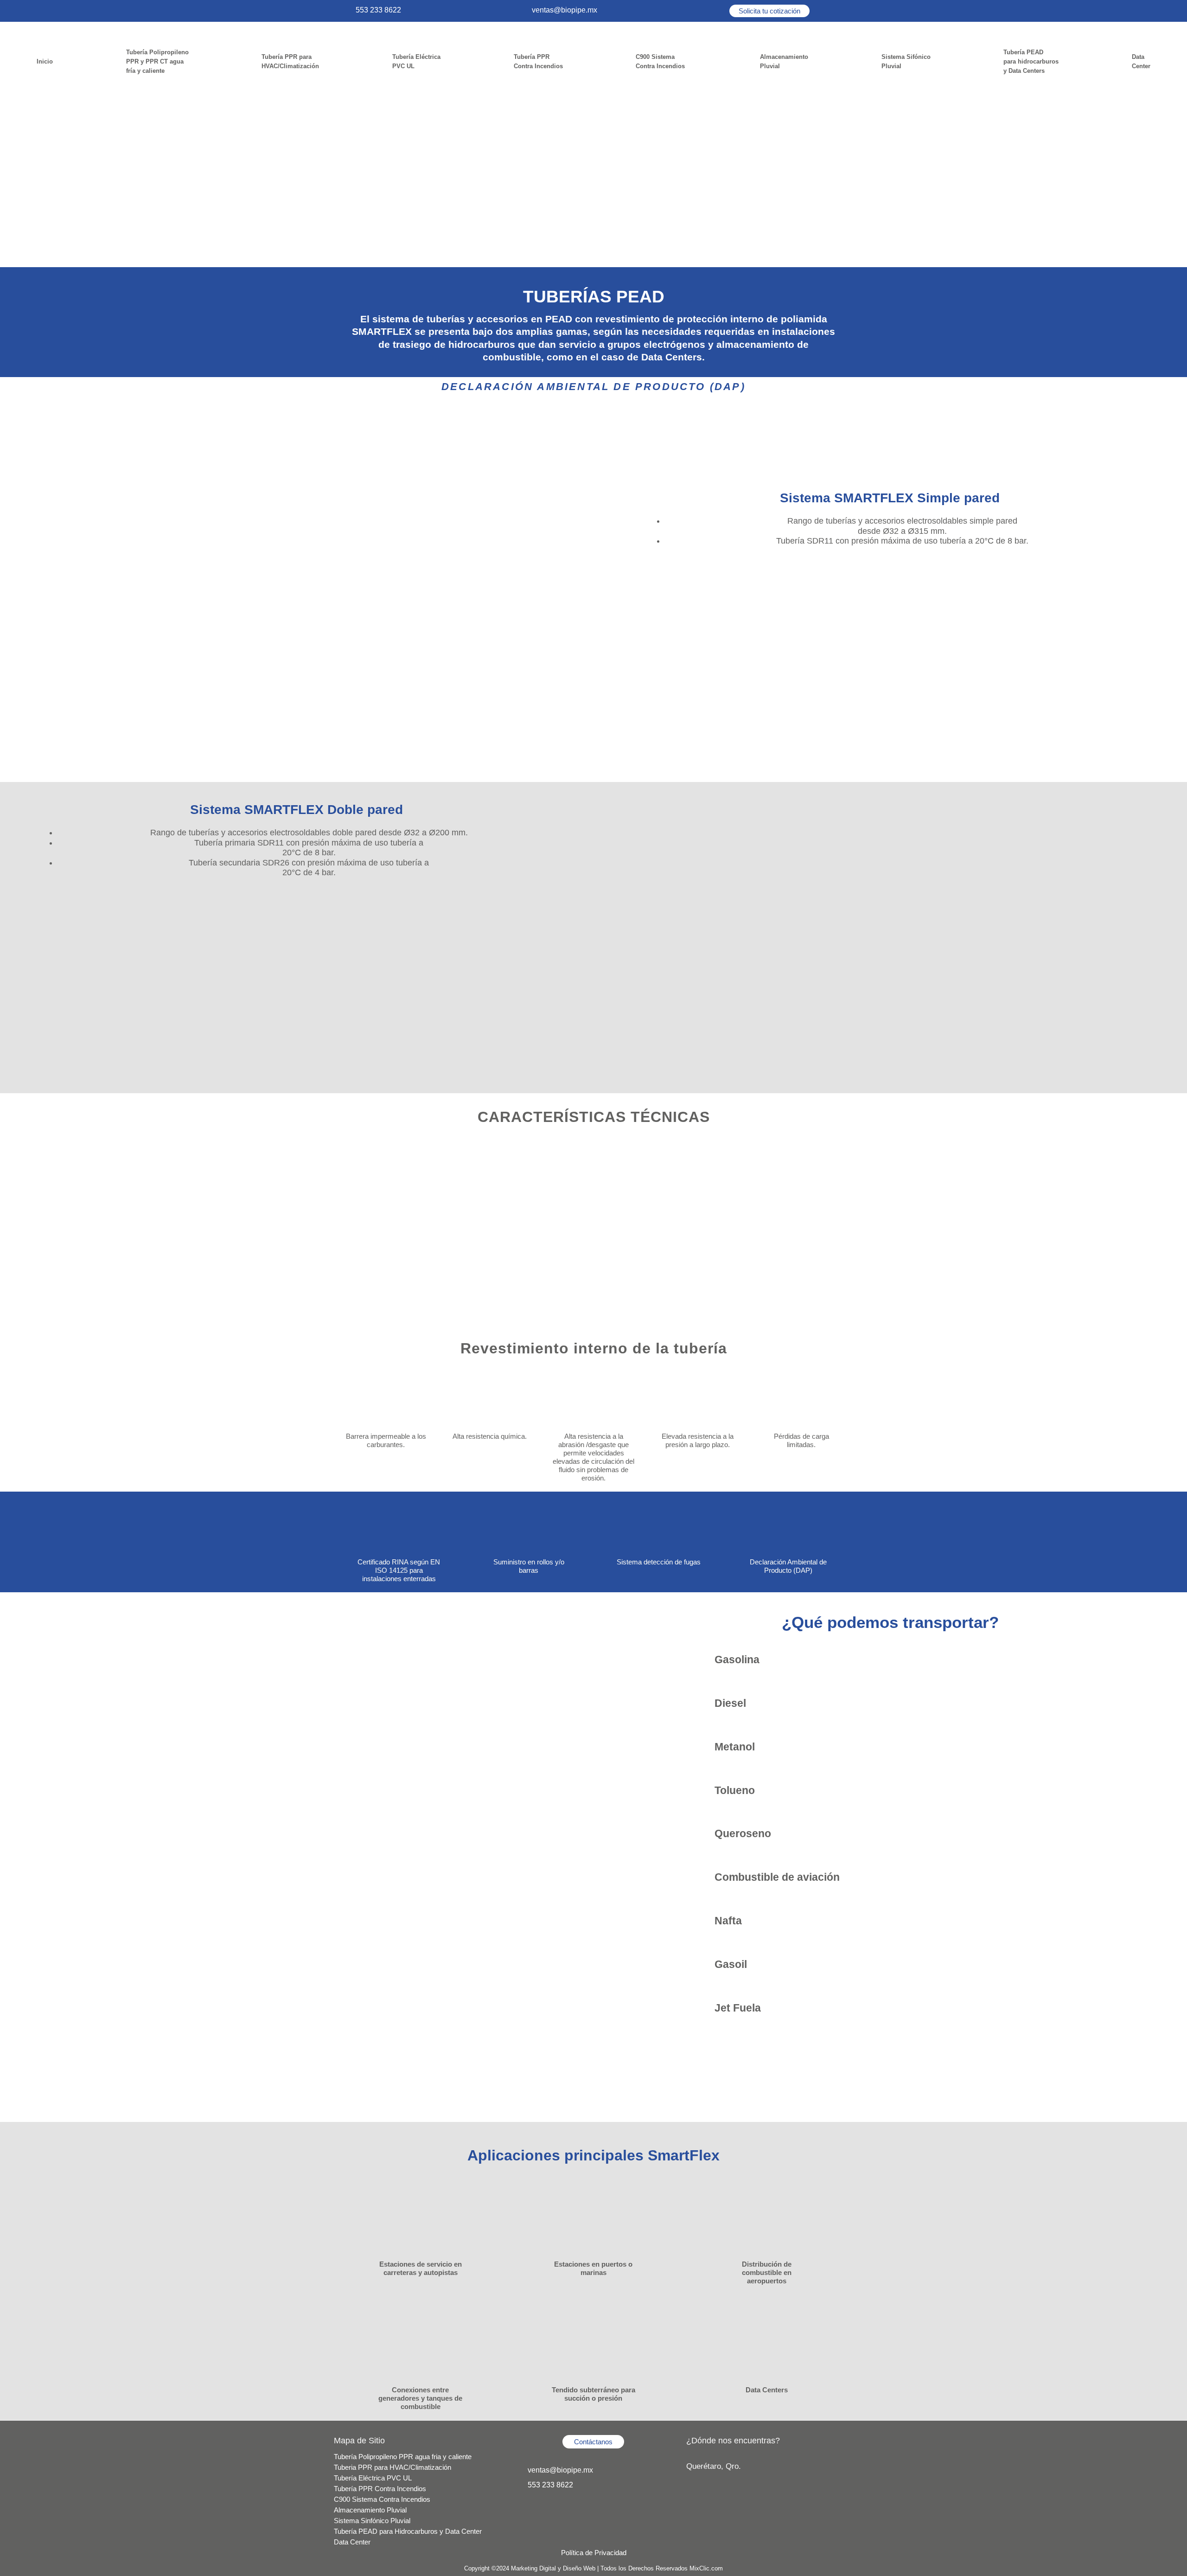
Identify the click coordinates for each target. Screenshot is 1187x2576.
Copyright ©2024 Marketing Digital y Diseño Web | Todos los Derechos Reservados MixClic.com (593, 2568)
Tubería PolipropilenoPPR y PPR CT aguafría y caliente (157, 61)
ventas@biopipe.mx (565, 10)
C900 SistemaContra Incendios (661, 61)
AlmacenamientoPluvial (784, 61)
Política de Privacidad (594, 2553)
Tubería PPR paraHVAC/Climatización (290, 61)
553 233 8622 (378, 10)
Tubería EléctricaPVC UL (416, 61)
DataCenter (1141, 61)
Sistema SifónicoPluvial (906, 61)
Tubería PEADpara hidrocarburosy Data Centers (1031, 61)
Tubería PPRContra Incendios (538, 61)
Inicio (45, 61)
